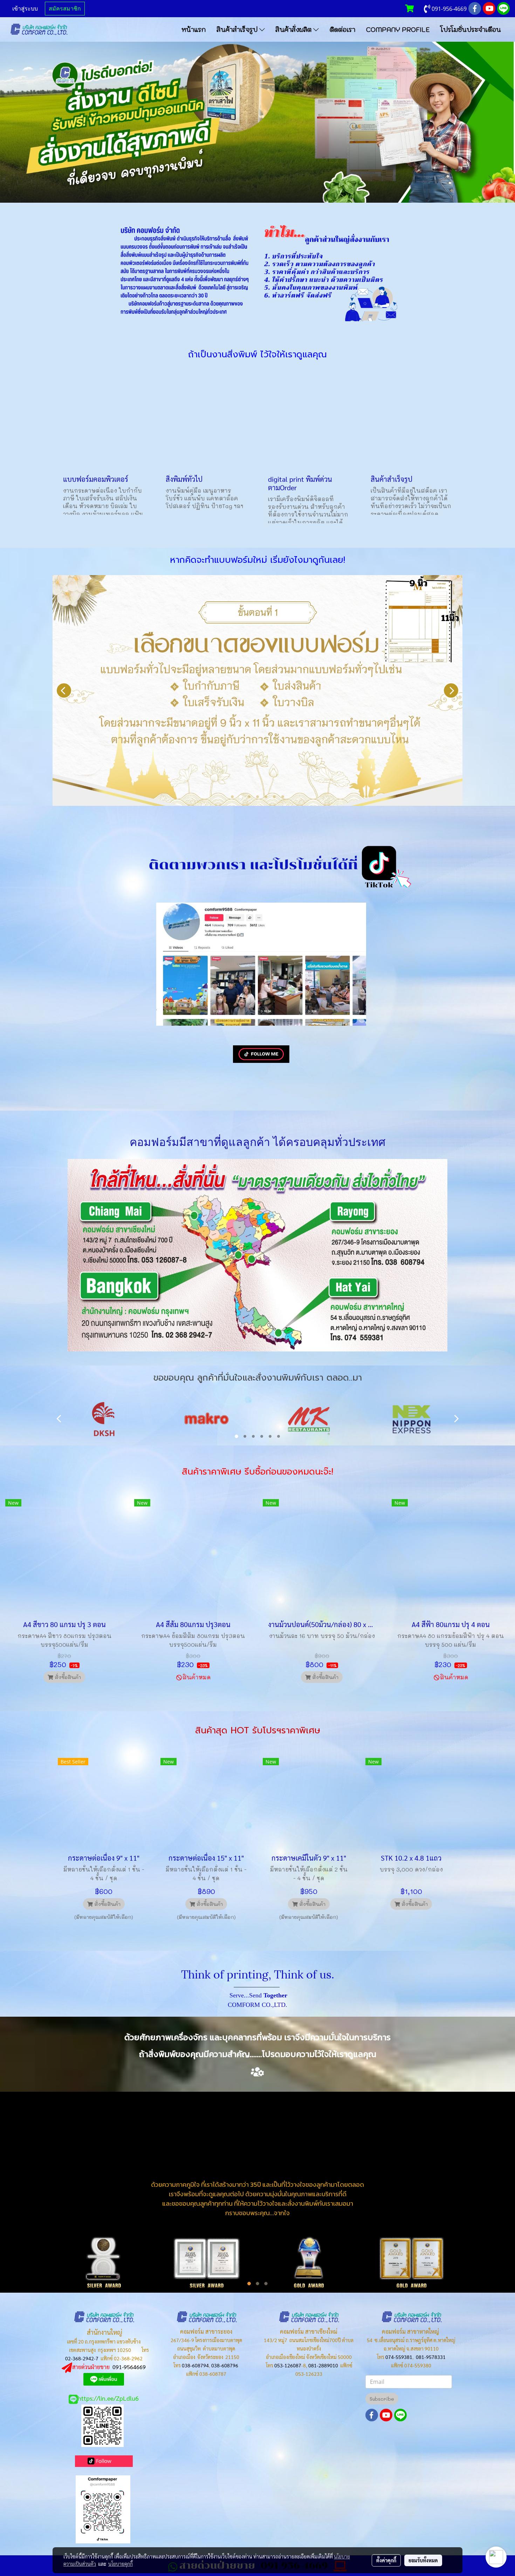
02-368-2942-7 (82, 2358)
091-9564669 (129, 2367)
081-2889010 (323, 2365)
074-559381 (399, 2357)
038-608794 (195, 2365)
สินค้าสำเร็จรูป (238, 30)
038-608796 (225, 2365)
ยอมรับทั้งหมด (423, 2560)
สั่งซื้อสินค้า (67, 1677)
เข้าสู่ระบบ (25, 9)
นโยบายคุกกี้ (121, 2564)
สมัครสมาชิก (65, 9)
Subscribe (382, 2399)
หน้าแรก (194, 30)
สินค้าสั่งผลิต (294, 30)
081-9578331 (431, 2357)
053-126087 (288, 2365)
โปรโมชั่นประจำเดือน (471, 30)
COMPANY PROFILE (398, 30)
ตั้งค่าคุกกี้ (386, 2560)
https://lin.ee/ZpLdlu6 (108, 2398)
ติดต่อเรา (342, 30)
